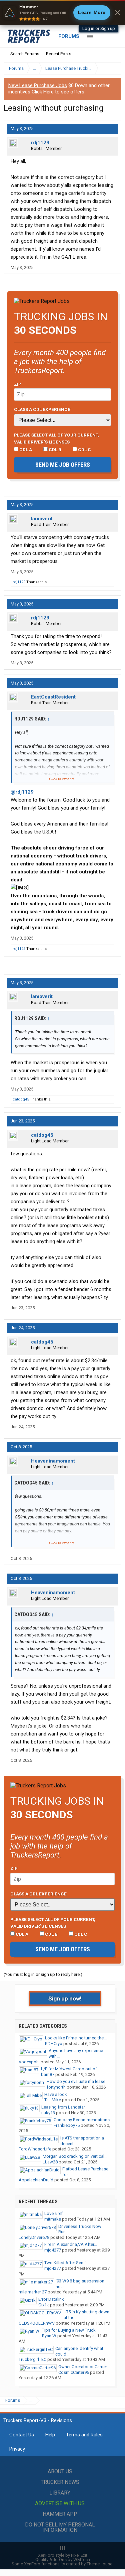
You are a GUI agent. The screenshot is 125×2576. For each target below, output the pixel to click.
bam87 (48, 2074)
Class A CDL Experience (42, 409)
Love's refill (55, 2213)
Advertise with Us (60, 2503)
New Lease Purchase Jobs (38, 85)
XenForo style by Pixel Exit (63, 2555)
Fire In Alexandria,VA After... (71, 2244)
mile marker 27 (33, 2292)
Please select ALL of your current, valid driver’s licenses (56, 438)
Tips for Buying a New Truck (69, 2330)
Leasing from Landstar (63, 2107)
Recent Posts (59, 54)
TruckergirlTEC (32, 2359)
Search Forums (25, 54)
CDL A (25, 450)
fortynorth (56, 2087)
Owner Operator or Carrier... (84, 2367)
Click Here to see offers (58, 92)
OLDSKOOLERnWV (37, 2323)
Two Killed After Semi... (66, 2263)
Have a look (56, 2094)
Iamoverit (42, 519)
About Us (60, 2471)
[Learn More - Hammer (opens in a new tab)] (62, 13)
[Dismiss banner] (118, 13)
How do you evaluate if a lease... (77, 2081)
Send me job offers (63, 465)
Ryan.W (49, 2336)
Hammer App (60, 2514)
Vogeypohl (29, 2062)
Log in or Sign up (99, 28)
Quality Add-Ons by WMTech (63, 2560)
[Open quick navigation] (112, 68)
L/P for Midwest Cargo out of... (70, 2069)
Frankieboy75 (67, 2125)
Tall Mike (53, 2100)
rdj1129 (40, 143)
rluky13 (48, 2113)
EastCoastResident (53, 697)
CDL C (84, 450)
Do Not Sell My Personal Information (60, 2527)
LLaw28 (50, 2162)
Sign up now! (65, 1998)
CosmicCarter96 (74, 2372)
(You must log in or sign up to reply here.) (43, 1974)
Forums (69, 36)
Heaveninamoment (53, 1461)
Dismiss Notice (116, 86)
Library (60, 2493)
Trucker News (60, 2482)
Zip (18, 384)
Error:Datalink (51, 2299)
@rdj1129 (22, 792)
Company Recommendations (82, 2120)
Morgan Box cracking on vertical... (75, 2156)
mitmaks (53, 2219)
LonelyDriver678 (34, 2237)
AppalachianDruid (36, 2180)
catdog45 (21, 1099)
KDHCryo (54, 2044)
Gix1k (44, 2305)
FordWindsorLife (35, 2149)
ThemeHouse (99, 2564)
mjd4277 (53, 2250)
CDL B (54, 450)
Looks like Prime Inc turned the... (76, 2038)
